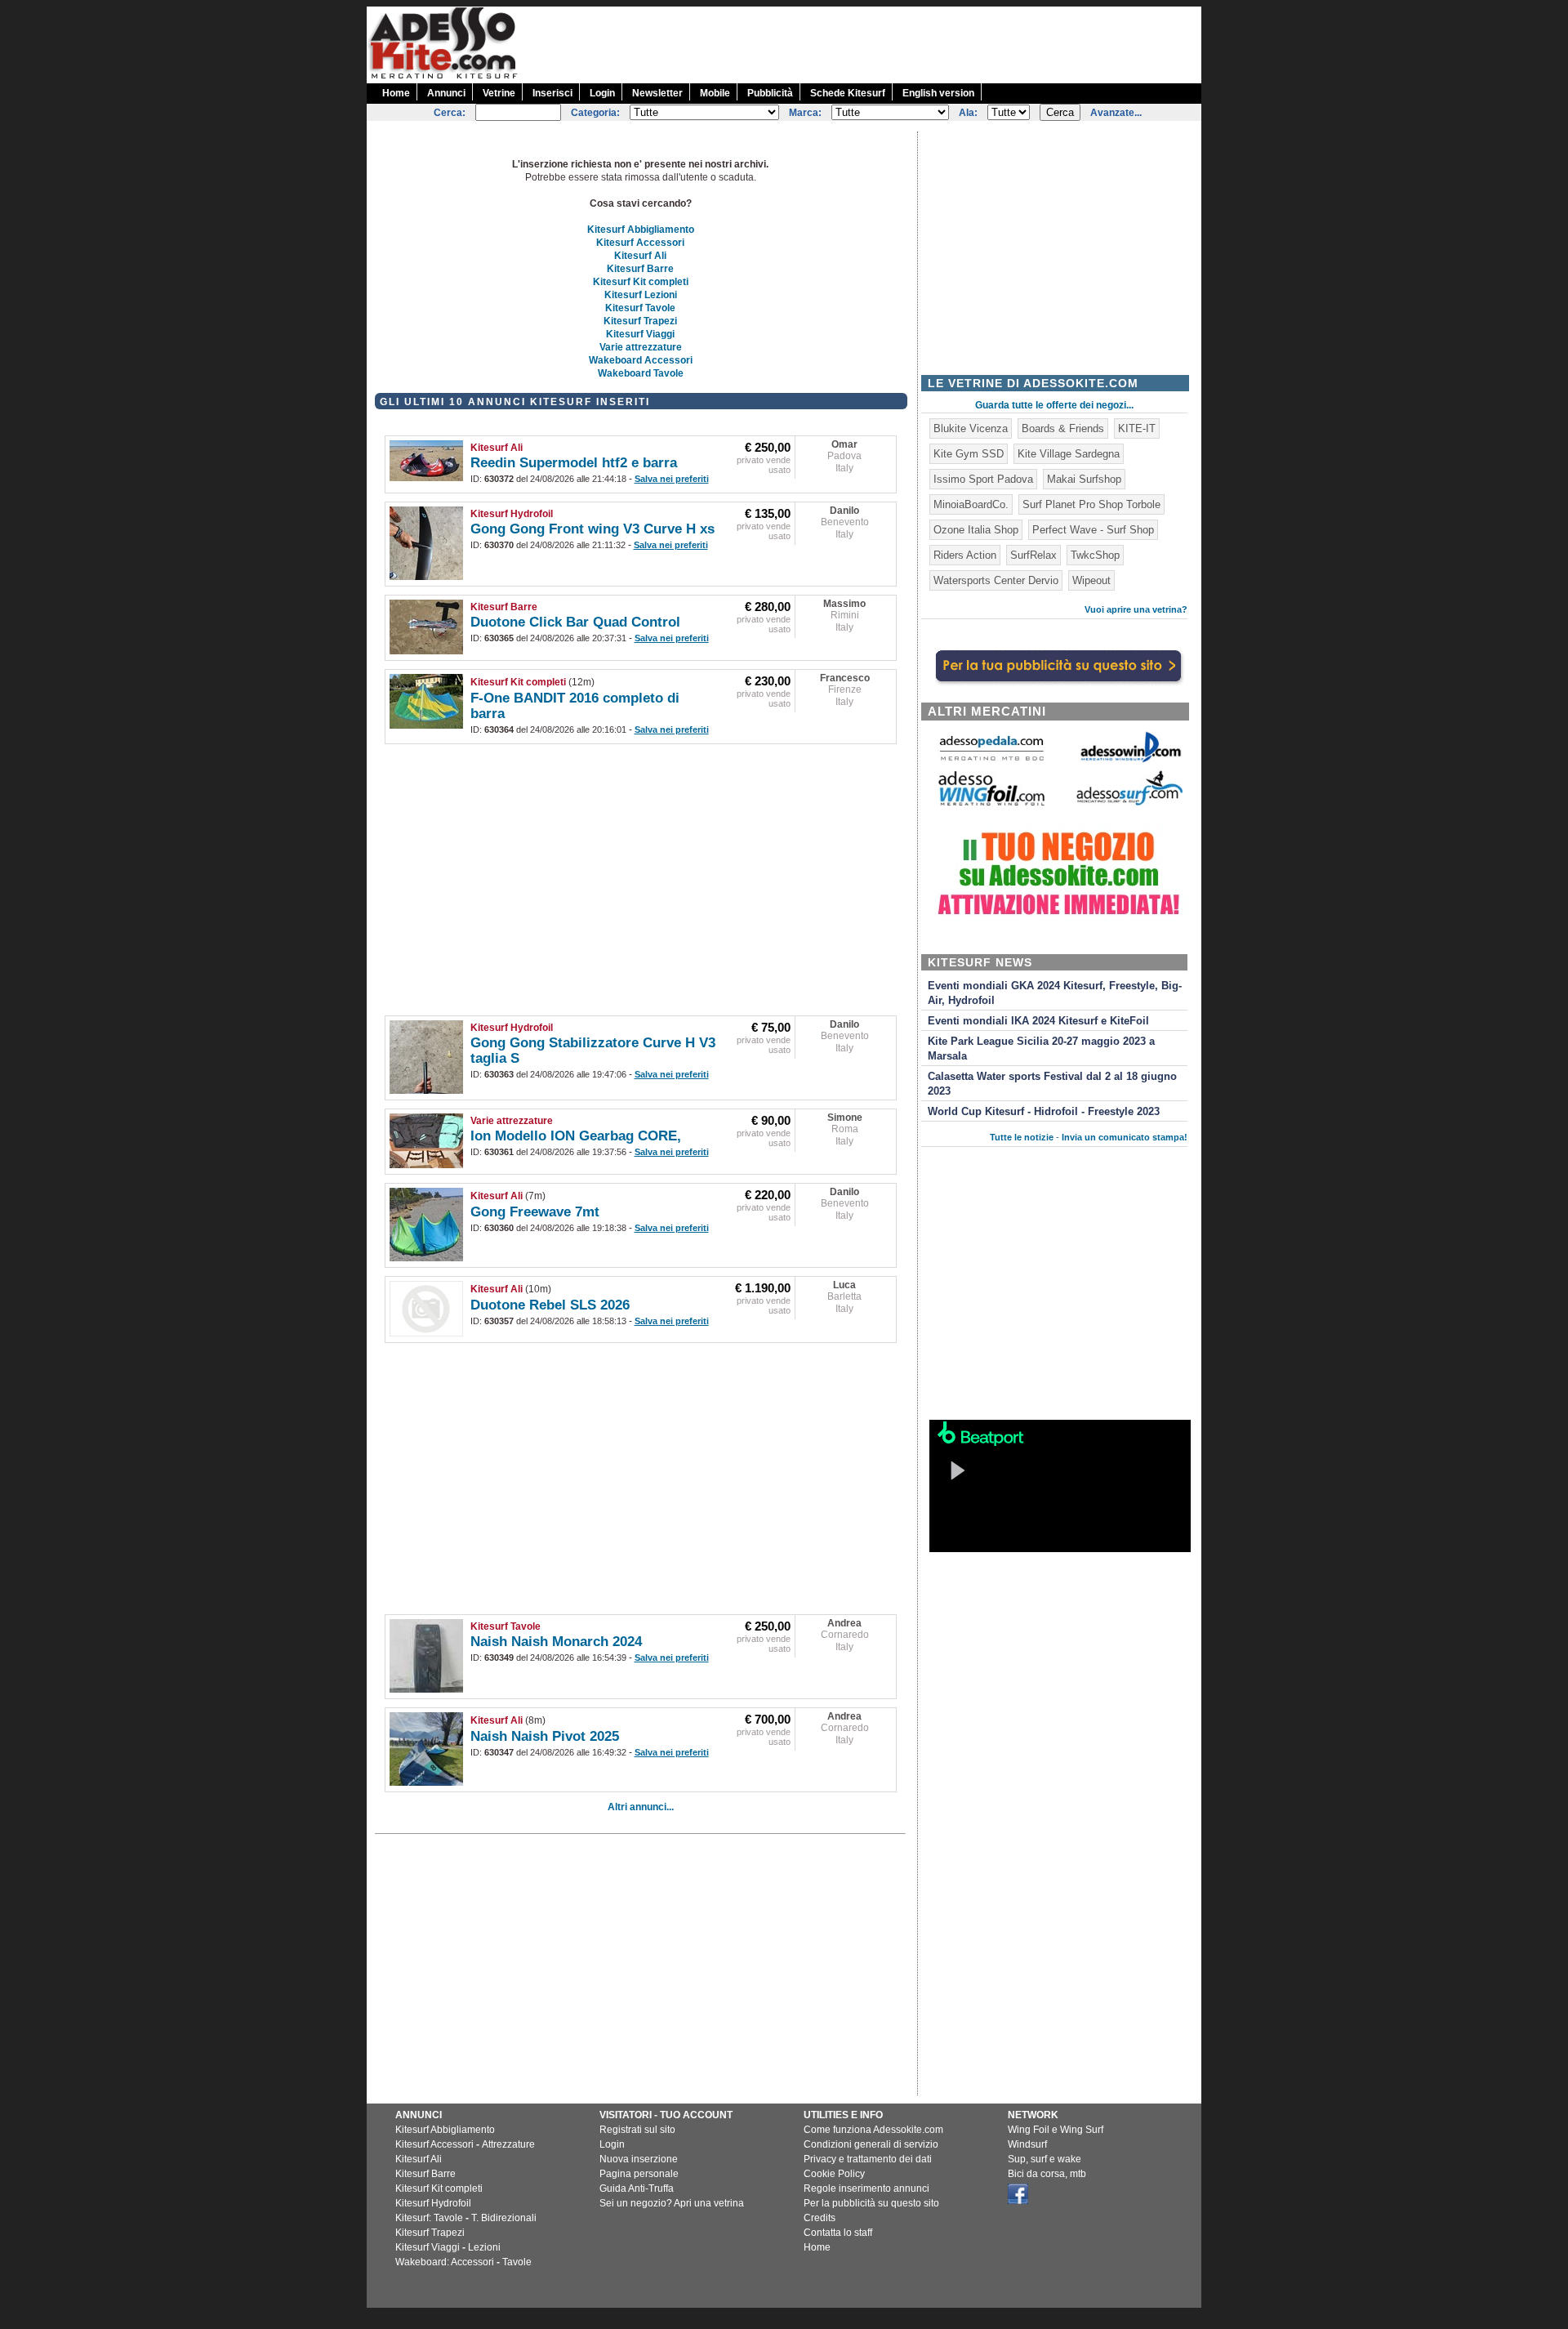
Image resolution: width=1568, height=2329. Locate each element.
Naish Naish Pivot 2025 (545, 1736)
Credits (820, 2218)
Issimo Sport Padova (983, 479)
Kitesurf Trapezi (640, 321)
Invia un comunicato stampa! (1125, 1137)
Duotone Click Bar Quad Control (575, 622)
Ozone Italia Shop (976, 530)
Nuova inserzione (639, 2159)
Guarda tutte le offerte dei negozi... (1054, 405)
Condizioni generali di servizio (871, 2144)
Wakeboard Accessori (641, 360)
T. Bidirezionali (504, 2218)
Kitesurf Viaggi (640, 334)
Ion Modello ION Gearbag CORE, (576, 1136)
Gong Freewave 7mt (535, 1212)
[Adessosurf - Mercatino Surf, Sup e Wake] (1129, 804)
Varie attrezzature (641, 347)
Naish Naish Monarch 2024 (556, 1642)
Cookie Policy (834, 2174)
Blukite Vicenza (971, 428)
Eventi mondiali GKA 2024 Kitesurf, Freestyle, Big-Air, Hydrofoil (1055, 993)
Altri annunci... (641, 1807)
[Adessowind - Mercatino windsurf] (1129, 761)
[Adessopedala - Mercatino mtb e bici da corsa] (991, 762)
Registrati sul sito (637, 2130)
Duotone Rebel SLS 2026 (550, 1305)
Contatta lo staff (838, 2233)
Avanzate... (1116, 113)
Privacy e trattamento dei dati (868, 2159)
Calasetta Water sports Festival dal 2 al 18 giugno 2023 (1052, 1084)
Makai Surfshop (1084, 479)
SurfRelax (1033, 555)
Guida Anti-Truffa (637, 2188)
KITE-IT (1137, 428)
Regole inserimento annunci (866, 2188)
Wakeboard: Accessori (445, 2262)
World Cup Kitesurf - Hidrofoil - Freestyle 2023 (1044, 1112)
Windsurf (1027, 2144)
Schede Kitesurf (848, 93)
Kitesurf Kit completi (641, 282)
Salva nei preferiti (672, 479)
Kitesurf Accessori (640, 243)
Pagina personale (639, 2174)
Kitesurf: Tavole (429, 2218)
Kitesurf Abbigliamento (641, 230)
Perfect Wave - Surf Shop (1093, 530)
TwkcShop (1095, 555)
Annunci (446, 93)
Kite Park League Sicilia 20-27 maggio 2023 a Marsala (1041, 1049)
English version (938, 93)
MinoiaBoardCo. (971, 504)
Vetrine (499, 93)
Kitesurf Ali (640, 256)
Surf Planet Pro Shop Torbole (1091, 504)
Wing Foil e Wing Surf (1056, 2130)
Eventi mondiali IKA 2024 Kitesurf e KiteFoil (1038, 1021)
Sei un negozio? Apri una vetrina (672, 2203)
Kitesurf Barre (640, 269)
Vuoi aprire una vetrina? (1136, 609)
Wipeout (1091, 580)
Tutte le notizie (1022, 1137)
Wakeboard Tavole (641, 373)
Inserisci (552, 93)
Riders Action (965, 555)
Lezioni (484, 2247)
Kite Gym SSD (969, 454)
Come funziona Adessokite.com (873, 2130)
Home (396, 93)
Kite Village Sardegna (1069, 454)
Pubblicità (770, 93)
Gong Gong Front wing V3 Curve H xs (592, 529)
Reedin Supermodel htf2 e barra (574, 463)
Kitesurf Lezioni (641, 295)
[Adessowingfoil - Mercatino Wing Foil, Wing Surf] (991, 802)
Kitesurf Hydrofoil (512, 514)
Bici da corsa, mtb (1047, 2174)
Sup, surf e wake (1045, 2159)
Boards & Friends (1063, 428)
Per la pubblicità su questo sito (871, 2203)
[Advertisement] (904, 43)
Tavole (517, 2262)
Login (602, 93)
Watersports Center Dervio (996, 580)
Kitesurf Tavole (640, 308)
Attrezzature (508, 2144)
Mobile (715, 93)
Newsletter (657, 93)
